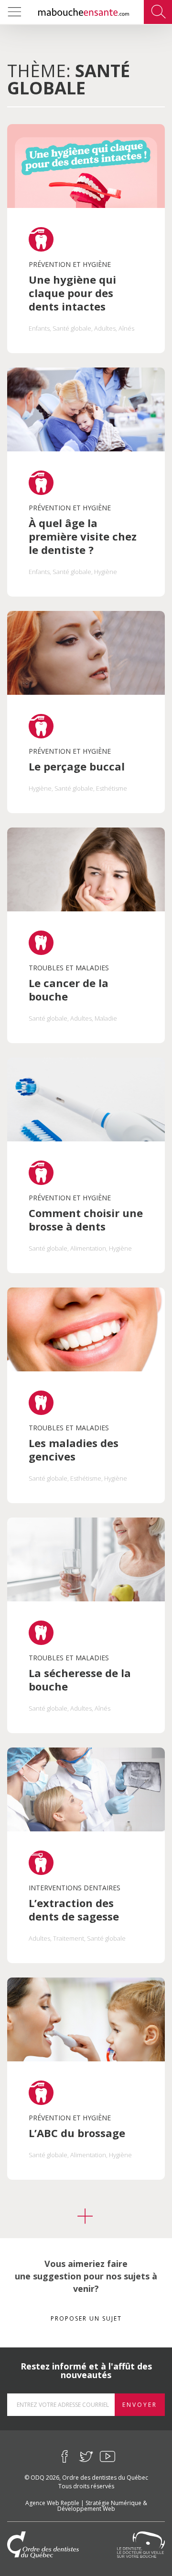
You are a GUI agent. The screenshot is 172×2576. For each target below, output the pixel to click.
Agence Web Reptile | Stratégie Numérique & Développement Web (86, 2505)
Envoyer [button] (140, 2405)
